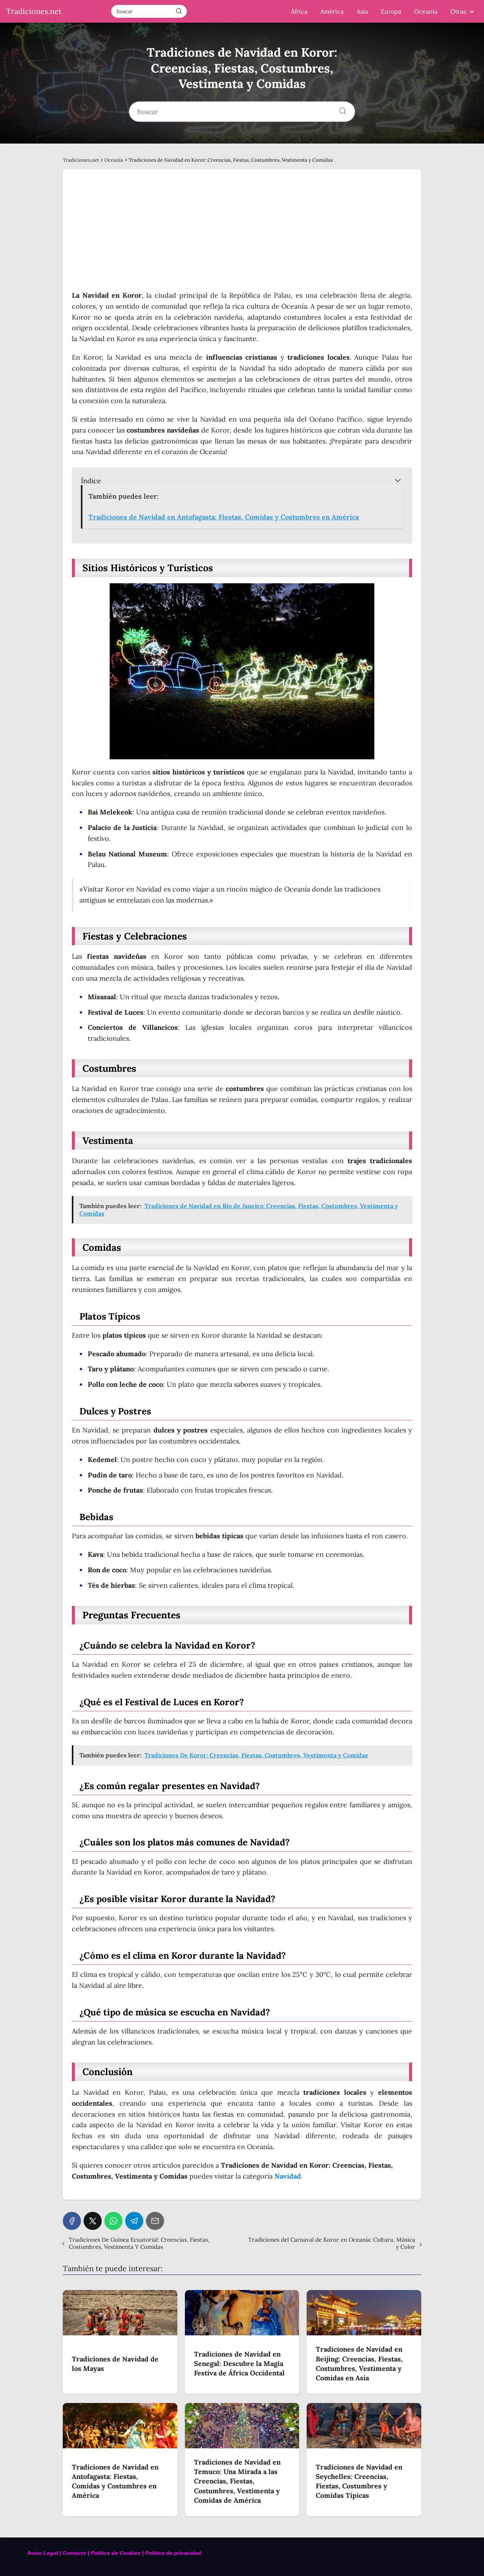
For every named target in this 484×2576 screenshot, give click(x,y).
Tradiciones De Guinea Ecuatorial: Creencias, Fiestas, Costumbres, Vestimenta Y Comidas (139, 2243)
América (332, 11)
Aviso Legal (43, 2553)
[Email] (155, 2221)
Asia (362, 11)
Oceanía (426, 11)
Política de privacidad (174, 2553)
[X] (93, 2221)
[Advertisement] (242, 234)
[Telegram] (134, 2221)
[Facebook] (72, 2221)
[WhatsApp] (113, 2221)
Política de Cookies (116, 2553)
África (299, 11)
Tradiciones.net (34, 11)
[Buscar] (179, 11)
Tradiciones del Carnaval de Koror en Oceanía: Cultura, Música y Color (332, 2243)
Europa (391, 11)
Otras (458, 11)
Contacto (74, 2553)
